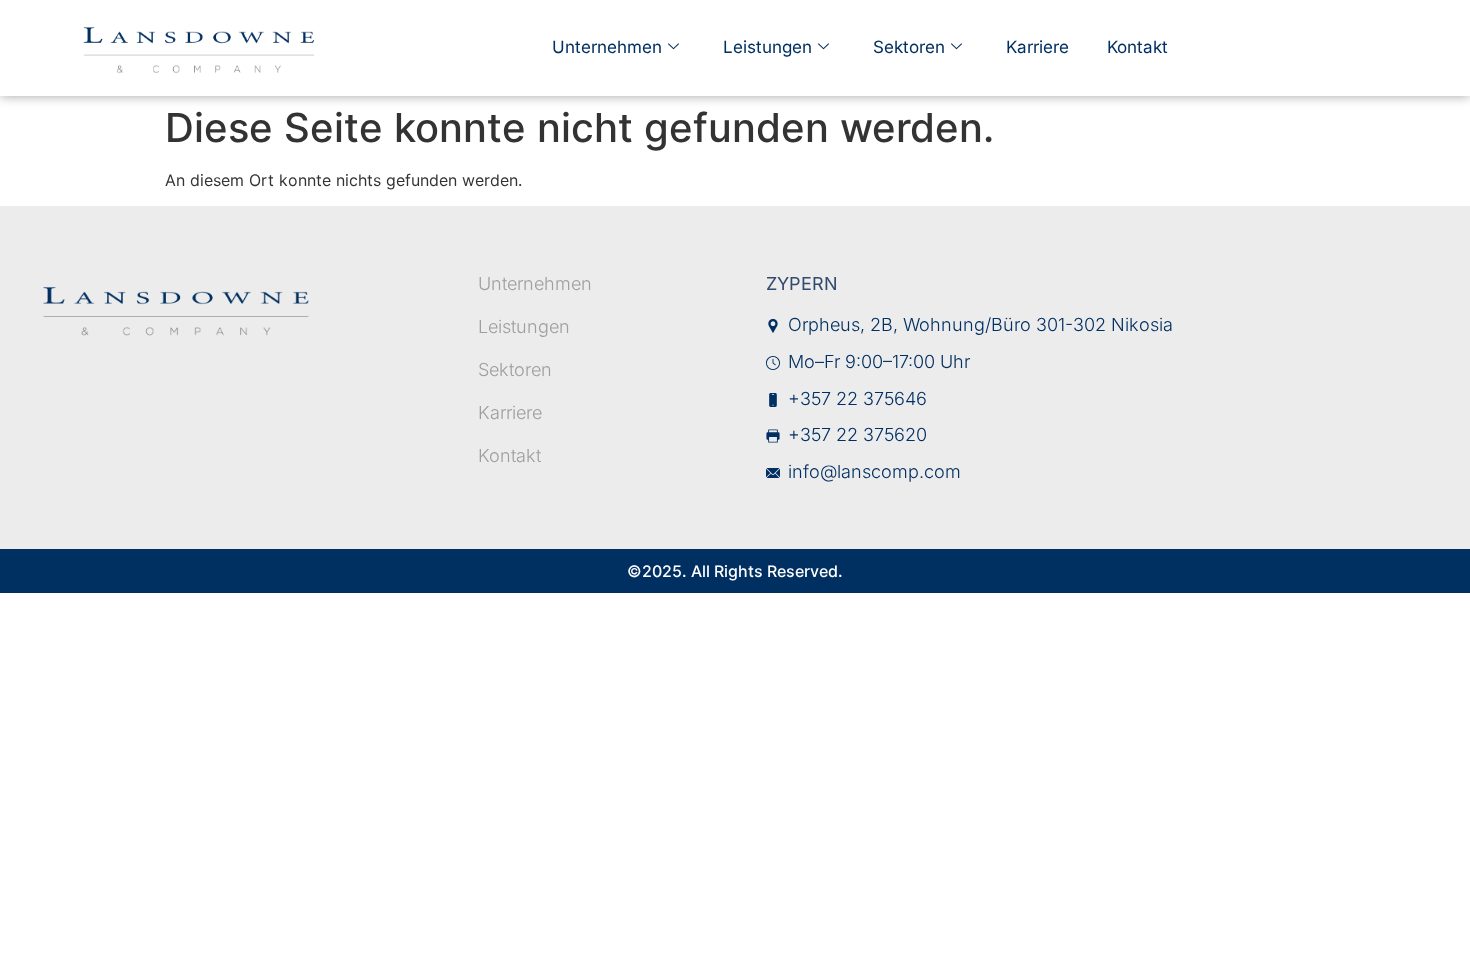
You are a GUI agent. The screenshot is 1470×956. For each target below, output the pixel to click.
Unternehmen (607, 47)
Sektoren (909, 47)
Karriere (1037, 47)
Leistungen (767, 47)
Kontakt (1137, 47)
